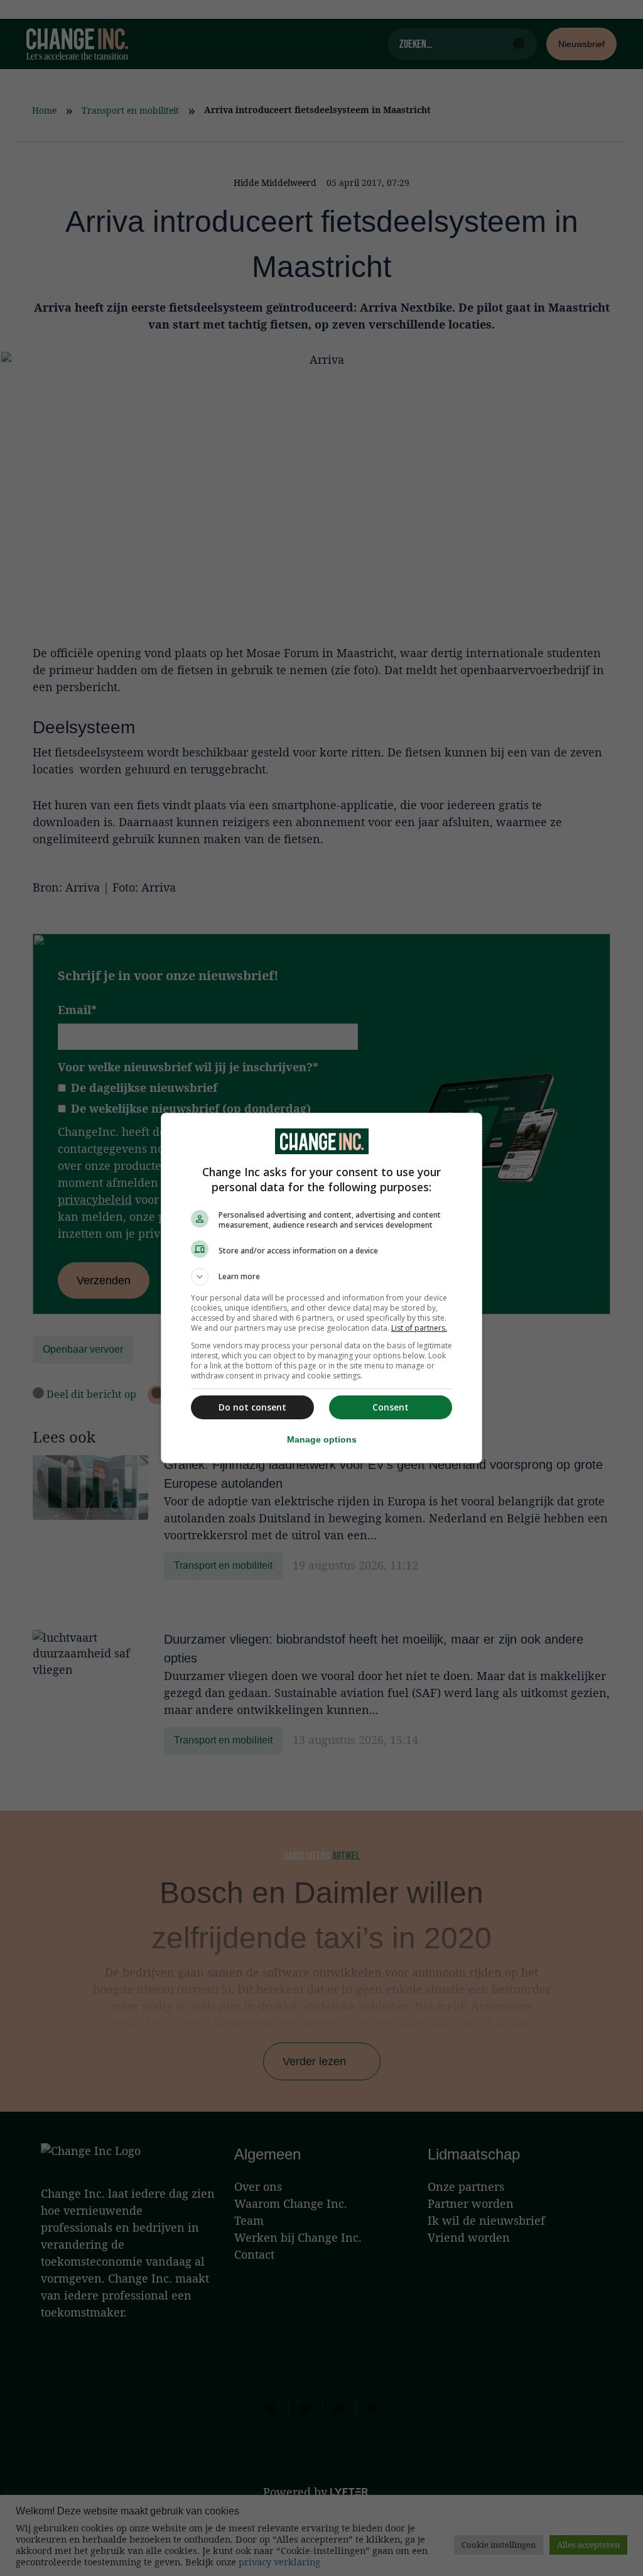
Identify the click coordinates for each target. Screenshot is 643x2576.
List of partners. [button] (419, 1328)
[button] (321, 1277)
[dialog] (321, 1288)
